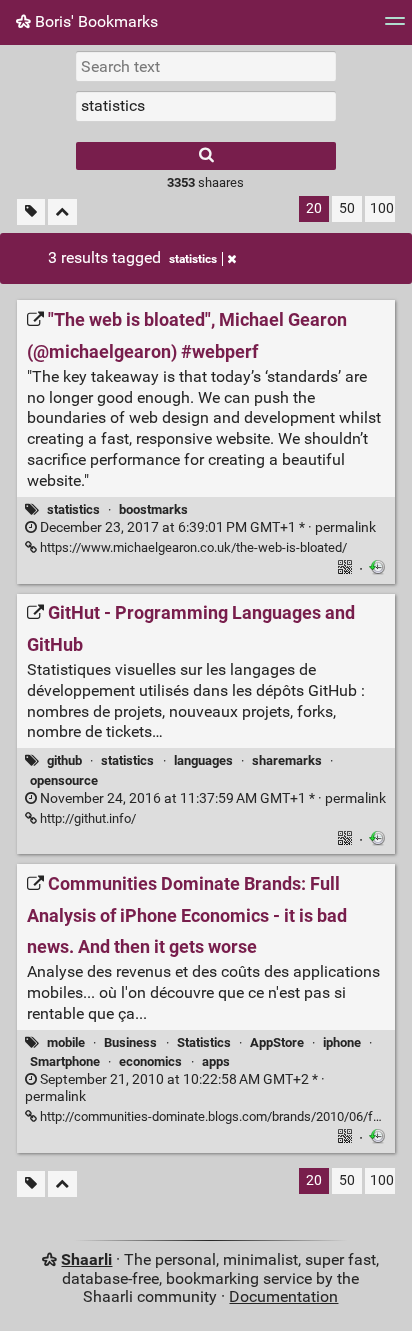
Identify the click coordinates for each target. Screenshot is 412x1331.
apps (216, 1061)
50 (347, 208)
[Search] (206, 156)
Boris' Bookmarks (94, 21)
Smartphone (65, 1061)
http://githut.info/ (86, 818)
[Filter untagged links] (31, 212)
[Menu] (395, 27)
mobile (66, 1042)
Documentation (283, 1296)
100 (382, 208)
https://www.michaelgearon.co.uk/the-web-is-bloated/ (192, 547)
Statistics (204, 1042)
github (64, 760)
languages (203, 760)
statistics (193, 259)
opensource (64, 780)
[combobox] (206, 106)
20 (314, 208)
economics (150, 1061)
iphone (342, 1042)
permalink (206, 527)
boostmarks (153, 509)
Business (130, 1042)
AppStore (277, 1042)
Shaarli (86, 1259)
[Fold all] (62, 212)
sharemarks (287, 760)
